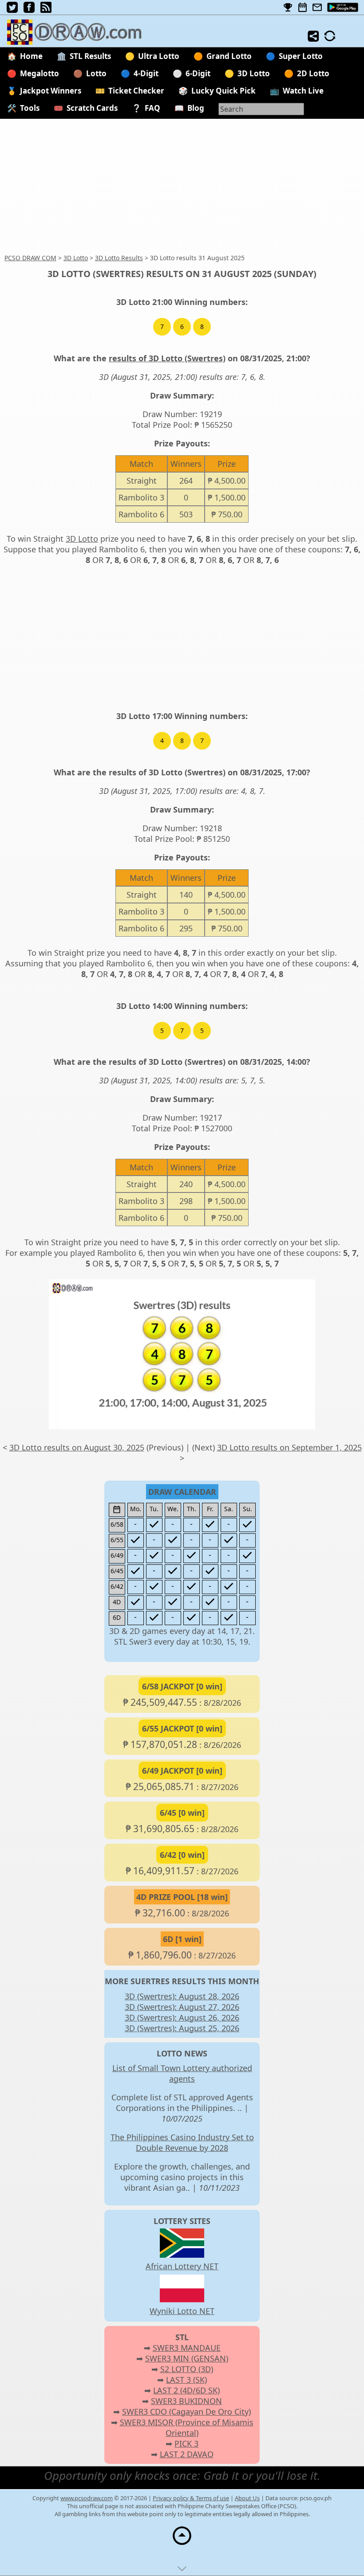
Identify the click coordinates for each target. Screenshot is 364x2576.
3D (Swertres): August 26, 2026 (182, 2017)
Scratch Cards (92, 108)
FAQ (152, 108)
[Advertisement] (182, 187)
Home (31, 56)
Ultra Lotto (159, 56)
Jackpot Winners (51, 91)
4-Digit (146, 73)
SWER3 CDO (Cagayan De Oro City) (186, 2412)
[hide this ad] (182, 2571)
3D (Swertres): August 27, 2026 (182, 2007)
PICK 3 (186, 2443)
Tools (30, 108)
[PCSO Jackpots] (288, 8)
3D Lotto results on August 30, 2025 (77, 1447)
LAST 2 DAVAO (187, 2454)
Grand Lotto (229, 56)
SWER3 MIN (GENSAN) (187, 2358)
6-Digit (198, 73)
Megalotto (40, 73)
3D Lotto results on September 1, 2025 (289, 1447)
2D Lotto (313, 73)
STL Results (90, 56)
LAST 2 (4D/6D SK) (186, 2390)
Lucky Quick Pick (224, 91)
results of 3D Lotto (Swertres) (167, 358)
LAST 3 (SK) (186, 2380)
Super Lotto (301, 56)
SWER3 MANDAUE (187, 2348)
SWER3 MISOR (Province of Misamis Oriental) (187, 2427)
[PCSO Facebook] (29, 10)
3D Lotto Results (119, 258)
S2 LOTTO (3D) (187, 2369)
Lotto (96, 73)
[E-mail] (317, 8)
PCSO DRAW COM (30, 258)
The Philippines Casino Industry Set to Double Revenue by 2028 (182, 2142)
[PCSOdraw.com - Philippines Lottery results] (79, 42)
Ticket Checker (136, 91)
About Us (247, 2498)
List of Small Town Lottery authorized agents (182, 2073)
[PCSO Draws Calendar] (303, 8)
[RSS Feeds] (46, 10)
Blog (196, 108)
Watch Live (303, 91)
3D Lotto (254, 73)
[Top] (182, 2545)
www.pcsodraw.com (87, 2498)
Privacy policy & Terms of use (191, 2498)
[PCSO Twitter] (12, 10)
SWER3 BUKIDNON (186, 2401)
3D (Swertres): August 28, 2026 (182, 1996)
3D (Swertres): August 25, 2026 (182, 2028)
